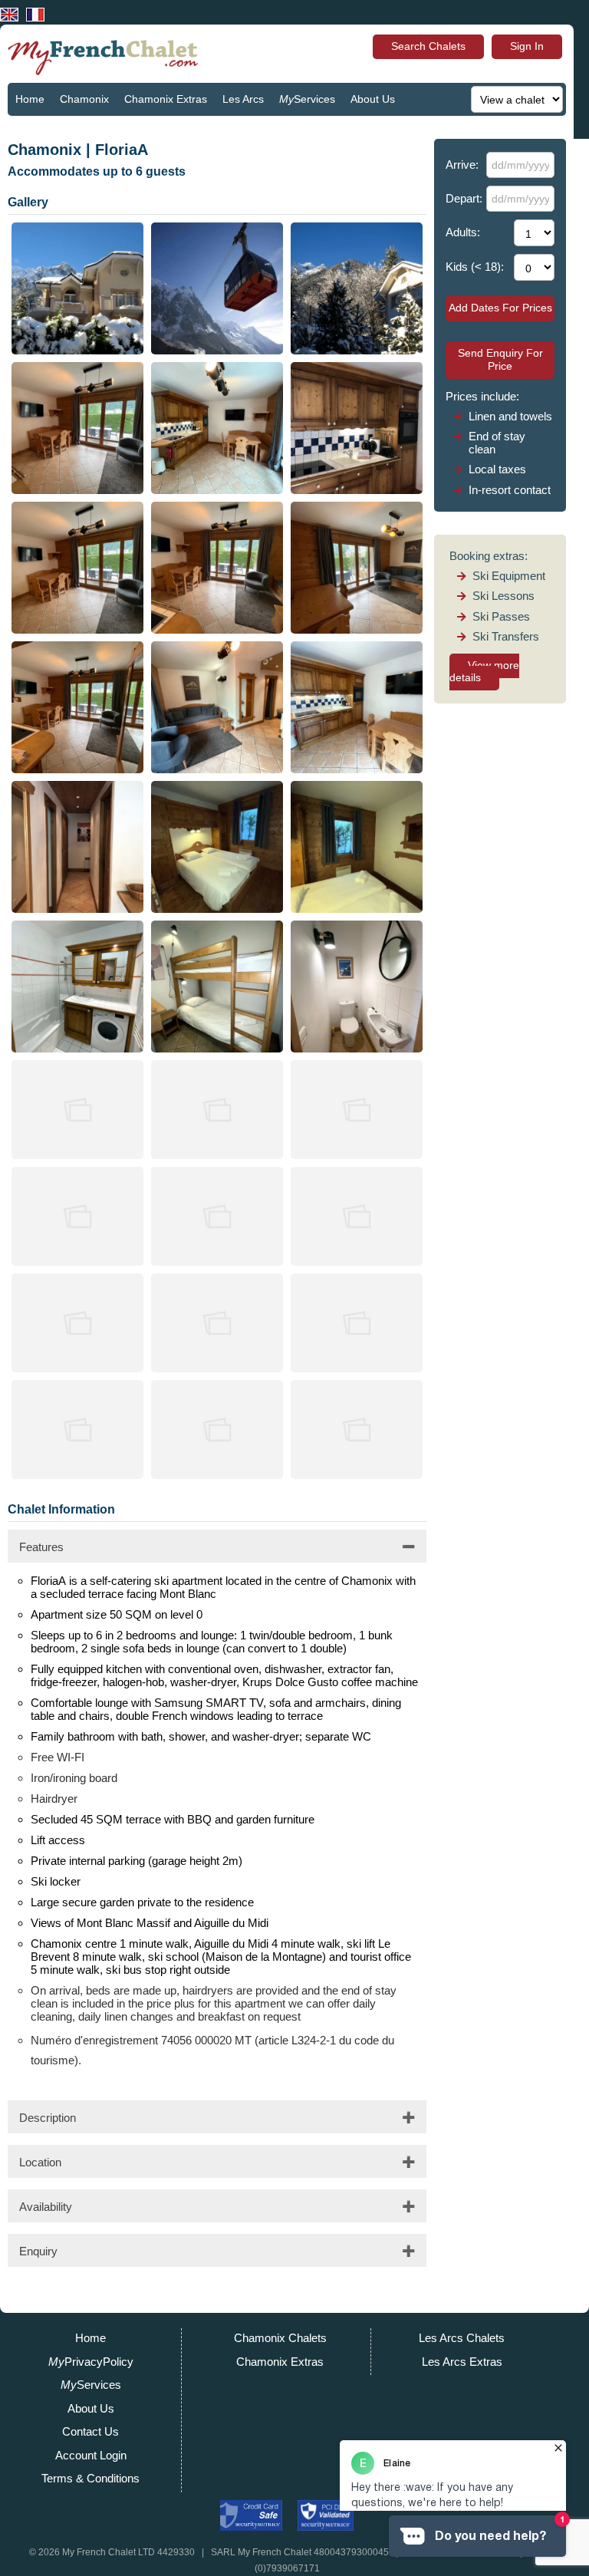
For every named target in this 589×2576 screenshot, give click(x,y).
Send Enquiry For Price (500, 359)
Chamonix (84, 99)
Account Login (91, 2455)
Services (307, 99)
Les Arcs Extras (462, 2362)
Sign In (527, 46)
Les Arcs (243, 99)
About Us (373, 99)
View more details (484, 672)
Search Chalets (428, 46)
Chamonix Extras (166, 99)
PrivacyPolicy (91, 2362)
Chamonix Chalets (280, 2338)
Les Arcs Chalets (462, 2338)
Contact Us (42, 131)
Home (30, 99)
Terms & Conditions (90, 2478)
